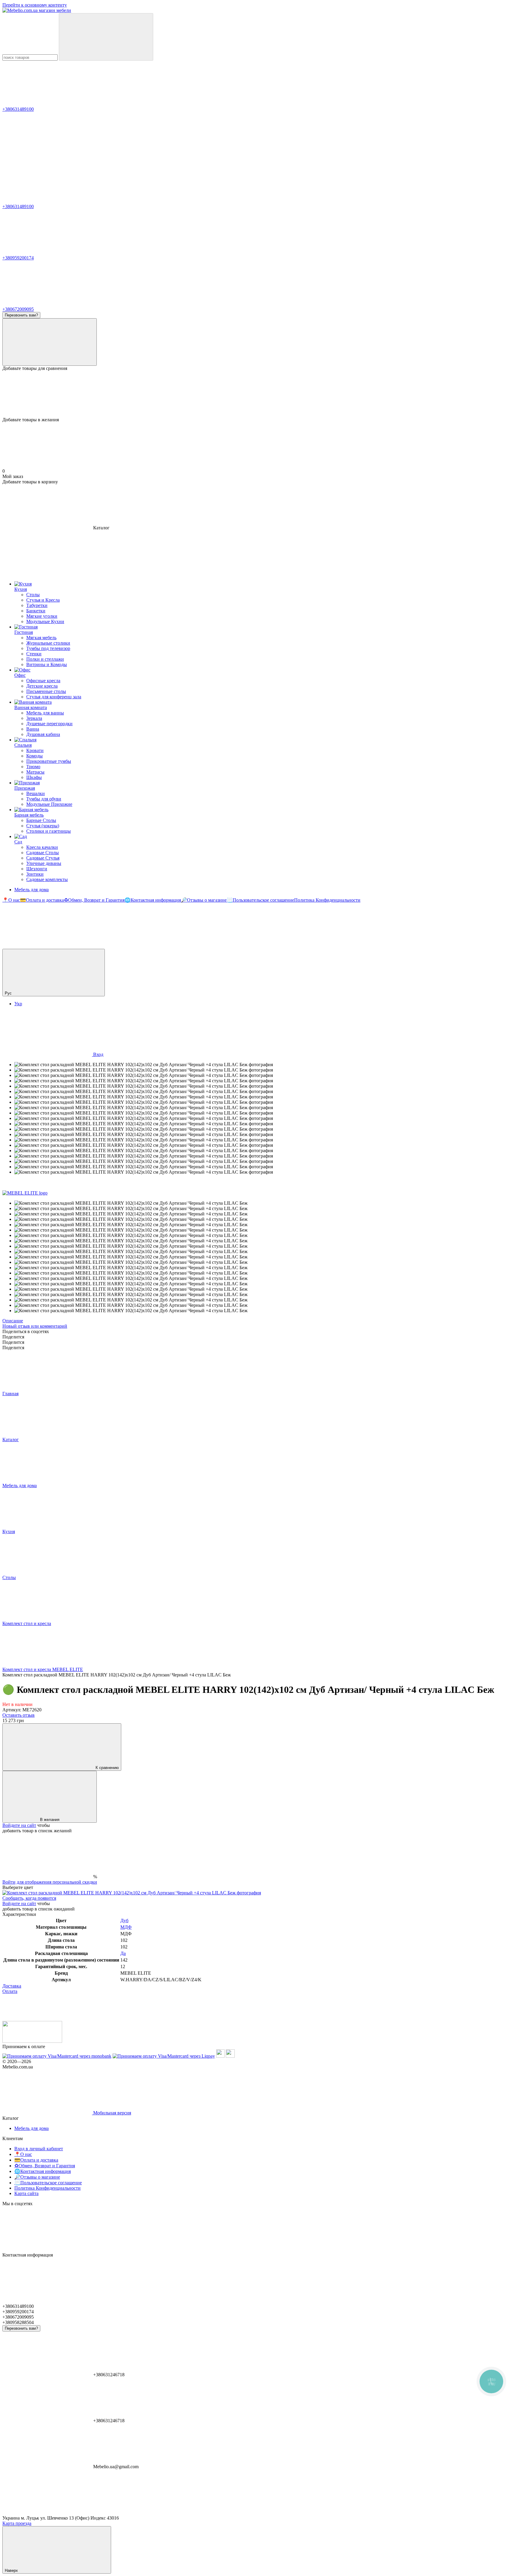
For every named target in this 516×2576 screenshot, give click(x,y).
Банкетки (36, 611)
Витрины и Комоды (47, 664)
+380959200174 (18, 258)
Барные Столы (41, 820)
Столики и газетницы (49, 831)
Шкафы (34, 777)
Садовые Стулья (43, 858)
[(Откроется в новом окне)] (220, 2056)
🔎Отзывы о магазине (204, 900)
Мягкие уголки (42, 616)
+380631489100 (18, 109)
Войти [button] (9, 1882)
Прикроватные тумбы (49, 761)
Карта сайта (26, 2193)
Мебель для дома (32, 890)
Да (123, 1953)
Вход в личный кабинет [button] (39, 2149)
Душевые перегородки (49, 724)
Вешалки (36, 793)
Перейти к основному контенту (35, 5)
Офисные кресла (43, 681)
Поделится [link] (13, 1337)
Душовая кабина (43, 734)
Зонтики (35, 874)
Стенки (34, 654)
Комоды (34, 756)
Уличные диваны (44, 863)
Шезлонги (37, 869)
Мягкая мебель (41, 638)
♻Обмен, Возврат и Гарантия (94, 900)
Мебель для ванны (45, 713)
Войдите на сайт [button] (19, 1825)
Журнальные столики (48, 643)
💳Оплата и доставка (42, 900)
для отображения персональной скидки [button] (57, 1882)
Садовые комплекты (47, 879)
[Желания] (258, 394)
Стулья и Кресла (43, 600)
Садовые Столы (43, 853)
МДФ (126, 1927)
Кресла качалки (42, 847)
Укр (18, 1004)
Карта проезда (17, 2523)
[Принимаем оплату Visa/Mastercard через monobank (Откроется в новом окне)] (57, 2056)
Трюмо (33, 767)
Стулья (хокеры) (43, 826)
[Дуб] (132, 1893)
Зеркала (34, 718)
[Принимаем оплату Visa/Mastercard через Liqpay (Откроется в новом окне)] (164, 2056)
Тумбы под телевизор (48, 648)
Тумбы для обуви (44, 799)
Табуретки (37, 605)
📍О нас (11, 900)
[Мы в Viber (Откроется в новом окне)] (47, 946)
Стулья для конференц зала (54, 697)
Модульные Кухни (45, 621)
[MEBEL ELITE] (25, 1193)
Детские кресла (42, 686)
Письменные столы (46, 691)
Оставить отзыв (19, 1715)
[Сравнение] (50, 342)
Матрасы (35, 772)
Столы (33, 595)
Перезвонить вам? (21, 315)
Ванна (33, 729)
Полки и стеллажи (45, 659)
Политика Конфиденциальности (327, 900)
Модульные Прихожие (49, 804)
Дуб (124, 1921)
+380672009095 (18, 309)
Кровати (35, 750)
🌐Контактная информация (153, 900)
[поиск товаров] (106, 37)
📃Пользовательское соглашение (260, 900)
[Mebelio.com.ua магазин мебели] (32, 2041)
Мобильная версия (112, 2113)
